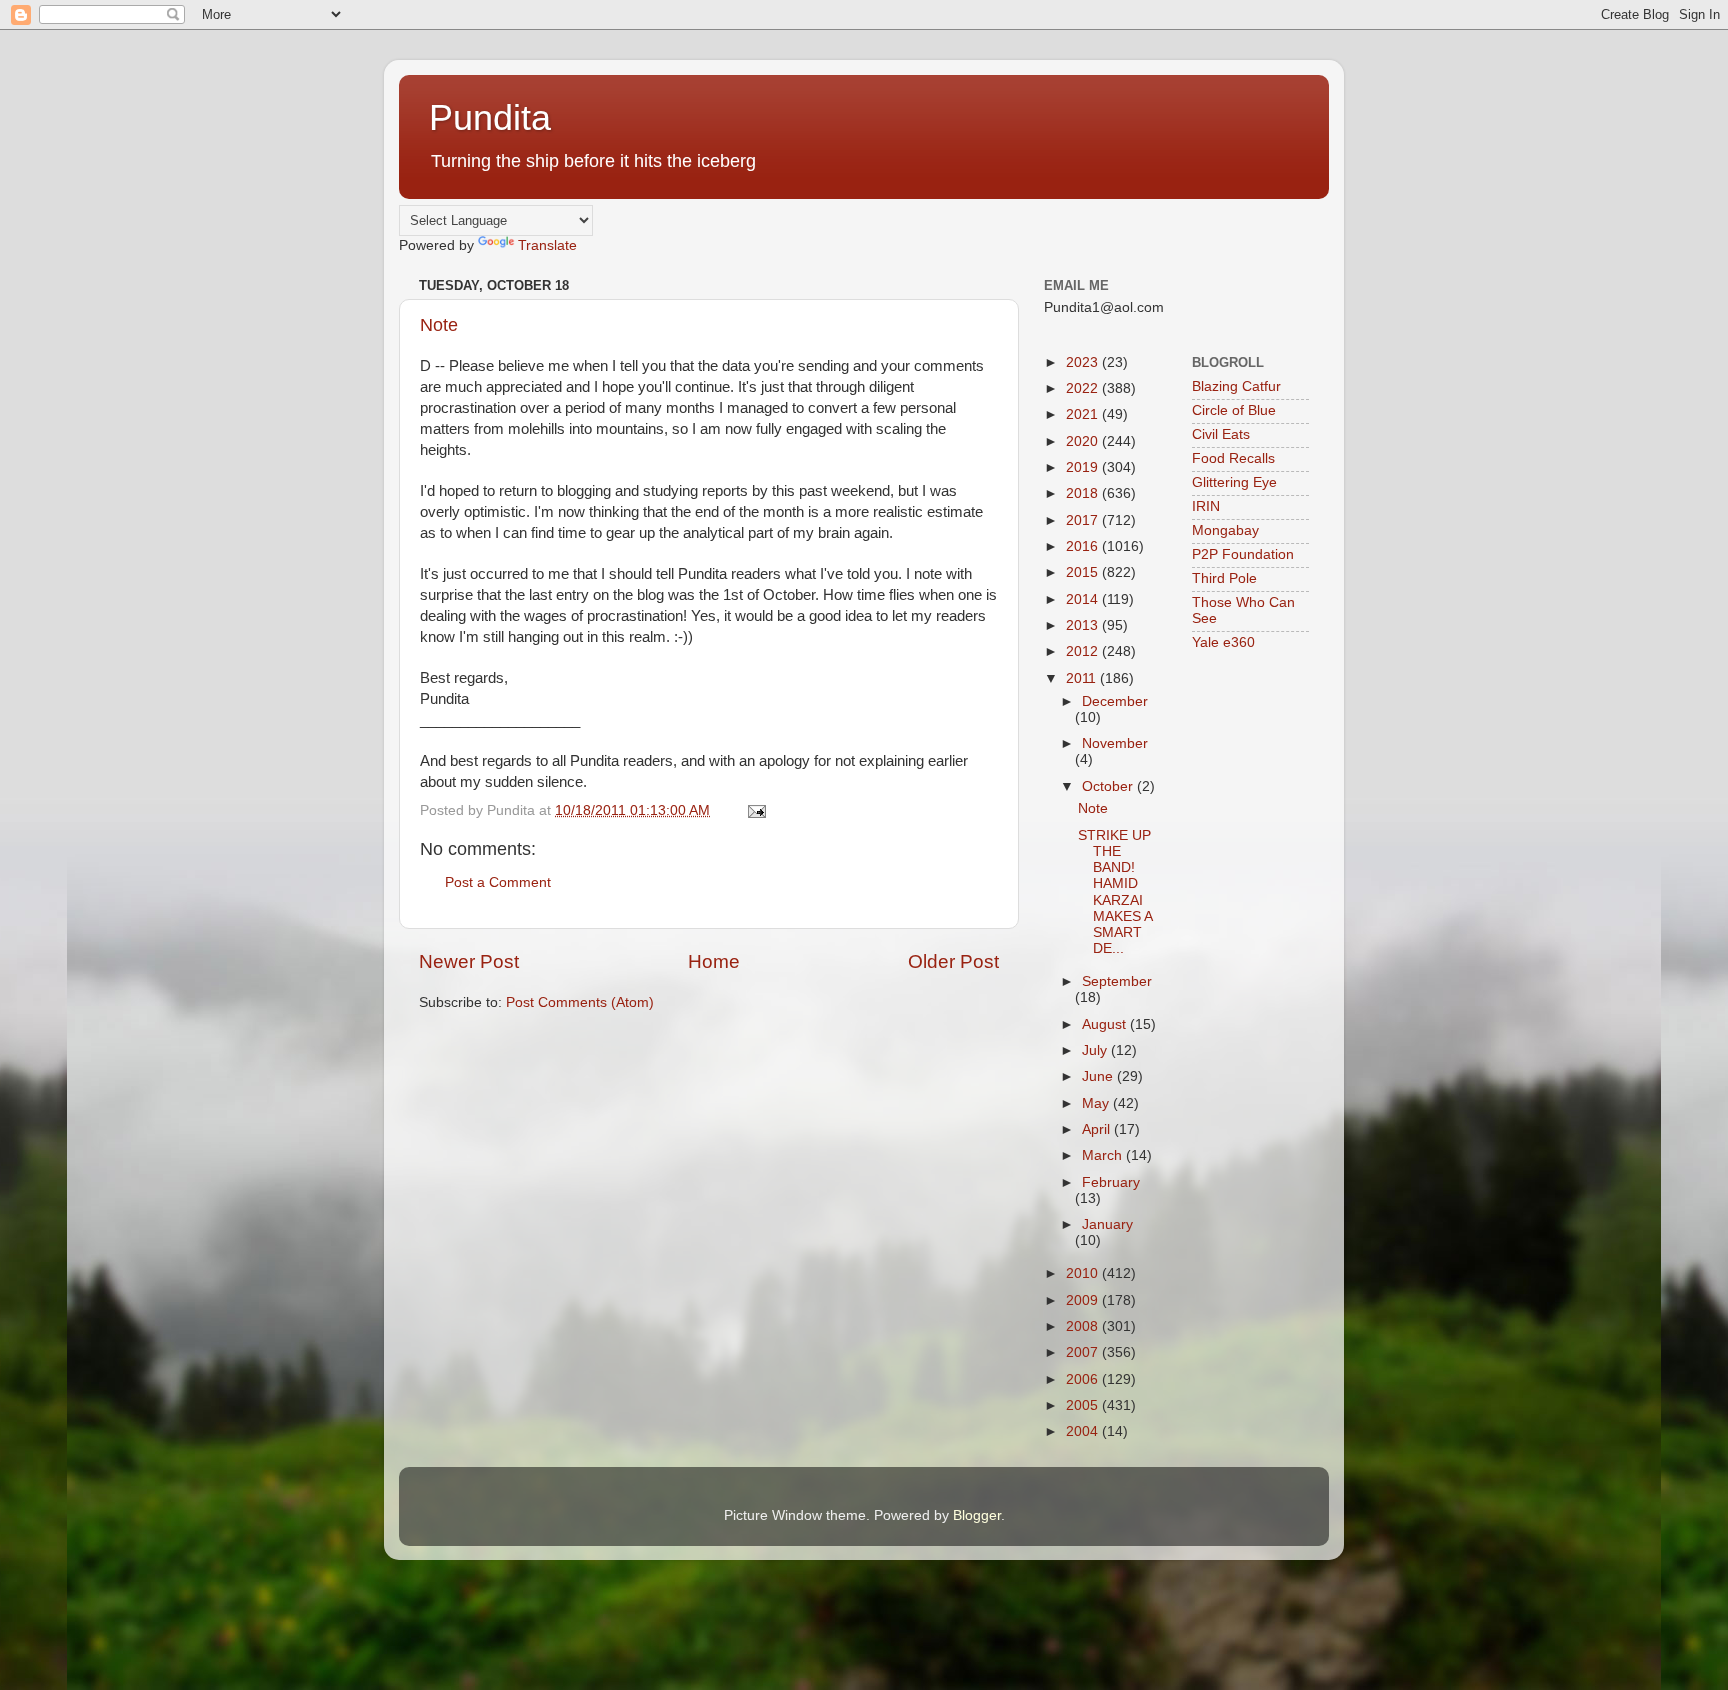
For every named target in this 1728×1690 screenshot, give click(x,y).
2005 (1084, 1405)
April (1098, 1129)
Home (714, 961)
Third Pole (1224, 578)
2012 (1084, 651)
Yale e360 (1223, 642)
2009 (1084, 1300)
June (1099, 1076)
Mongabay (1225, 530)
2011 (1083, 678)
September (1117, 981)
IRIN (1206, 506)
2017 (1084, 520)
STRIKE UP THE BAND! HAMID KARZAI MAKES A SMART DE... (1115, 892)
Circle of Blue (1234, 410)
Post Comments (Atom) (580, 1002)
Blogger (977, 1515)
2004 (1084, 1431)
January (1107, 1224)
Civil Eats (1221, 434)
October (1109, 786)
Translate (547, 245)
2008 (1084, 1326)
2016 (1084, 546)
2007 (1084, 1352)
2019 (1084, 467)
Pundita (490, 117)
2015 (1084, 572)
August (1106, 1024)
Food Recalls (1233, 458)
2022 (1084, 388)
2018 (1084, 493)
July (1096, 1050)
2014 (1084, 599)
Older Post (953, 961)
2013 (1084, 625)
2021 (1084, 414)
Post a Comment (498, 882)
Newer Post (469, 961)
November (1115, 743)
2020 (1084, 441)
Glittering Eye (1234, 482)
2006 (1084, 1379)
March (1104, 1155)
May (1097, 1103)
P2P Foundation (1243, 554)
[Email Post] (755, 810)
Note (439, 325)
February (1111, 1182)
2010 (1084, 1273)
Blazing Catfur (1236, 386)
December (1115, 701)
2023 (1084, 362)
